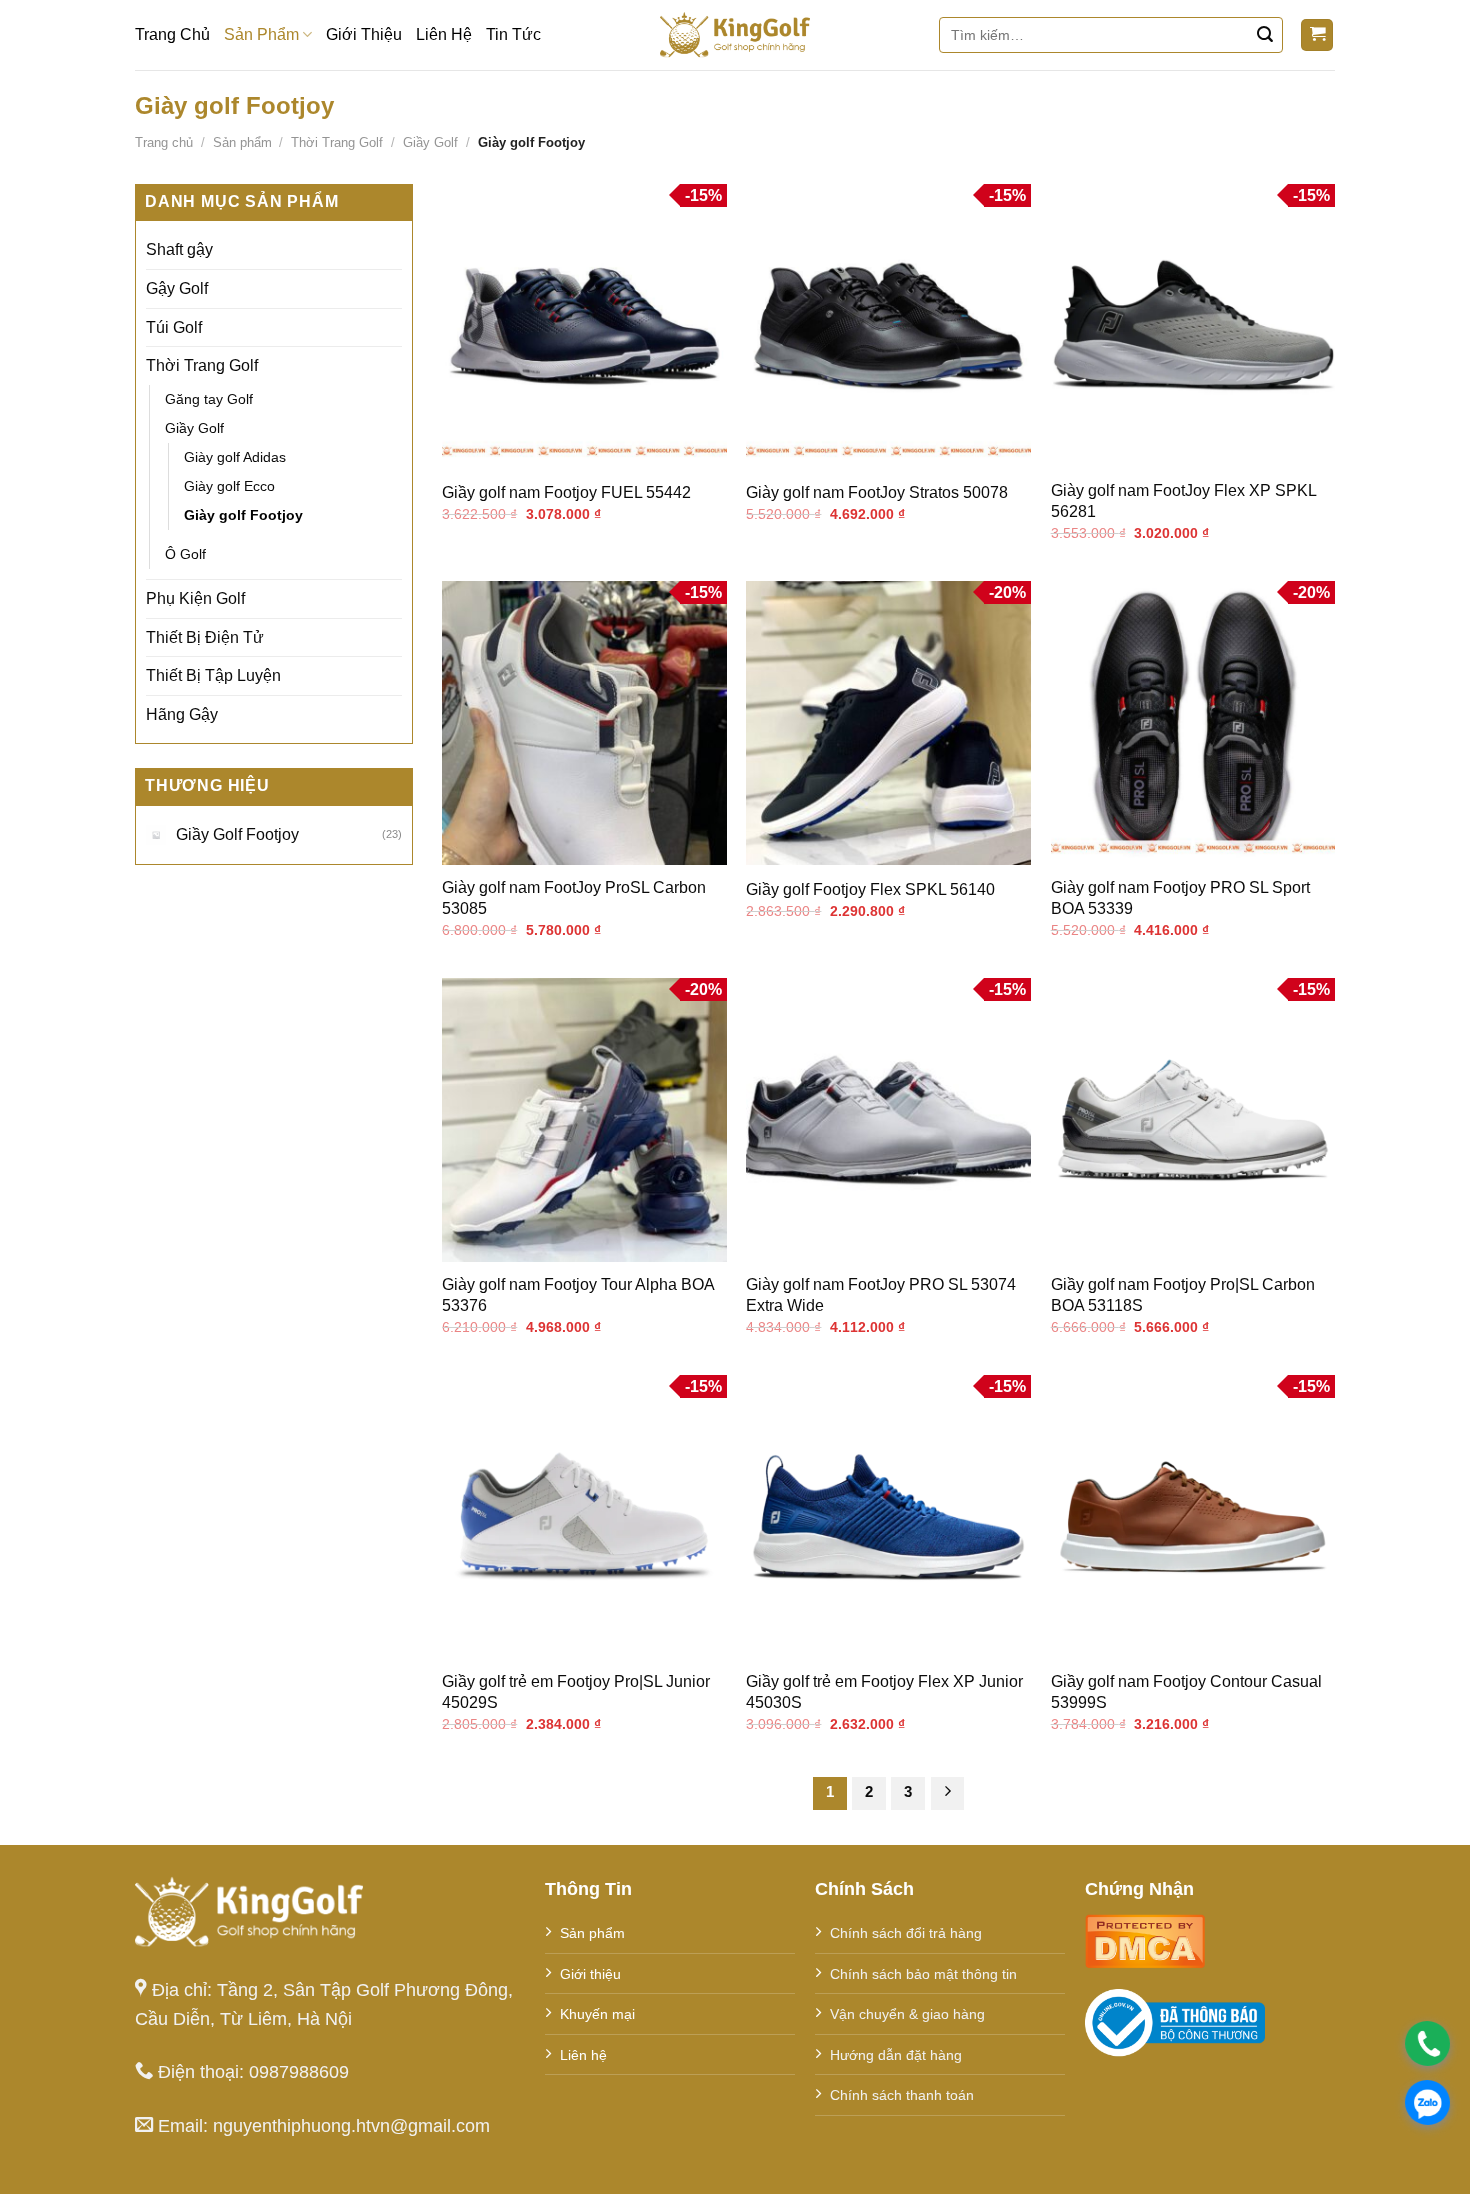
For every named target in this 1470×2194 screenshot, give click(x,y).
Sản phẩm (242, 142)
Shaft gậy (179, 249)
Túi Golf (174, 327)
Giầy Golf (430, 142)
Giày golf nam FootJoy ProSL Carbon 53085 (574, 898)
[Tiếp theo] (948, 1794)
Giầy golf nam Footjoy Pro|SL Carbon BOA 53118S (1183, 1295)
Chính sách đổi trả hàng (906, 1933)
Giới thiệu (590, 1974)
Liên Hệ (444, 34)
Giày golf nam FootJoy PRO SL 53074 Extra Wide (881, 1295)
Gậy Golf (177, 288)
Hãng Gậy (182, 714)
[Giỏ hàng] (1317, 35)
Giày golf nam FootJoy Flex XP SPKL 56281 (1183, 501)
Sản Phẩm (261, 34)
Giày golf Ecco (229, 486)
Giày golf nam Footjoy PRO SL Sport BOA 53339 (1180, 898)
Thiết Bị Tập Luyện (213, 675)
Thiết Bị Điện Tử (205, 637)
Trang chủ (164, 142)
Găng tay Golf (209, 399)
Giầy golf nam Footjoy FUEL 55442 (566, 492)
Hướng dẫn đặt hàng (896, 2055)
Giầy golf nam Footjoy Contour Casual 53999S (1186, 1692)
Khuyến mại (597, 2014)
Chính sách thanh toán (902, 2095)
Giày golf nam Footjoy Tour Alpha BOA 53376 (578, 1295)
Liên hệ (583, 2055)
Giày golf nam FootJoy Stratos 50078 (877, 492)
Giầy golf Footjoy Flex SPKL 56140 (870, 889)
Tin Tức (513, 34)
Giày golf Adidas (235, 457)
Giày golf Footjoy (243, 515)
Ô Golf (185, 554)
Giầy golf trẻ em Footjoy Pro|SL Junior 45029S (576, 1692)
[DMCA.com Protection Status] (1145, 1939)
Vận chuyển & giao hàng (907, 2014)
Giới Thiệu (364, 34)
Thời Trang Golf (337, 142)
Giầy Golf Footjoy (237, 834)
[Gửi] (1265, 35)
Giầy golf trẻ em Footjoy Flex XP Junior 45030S (884, 1692)
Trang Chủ (172, 34)
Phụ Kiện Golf (195, 598)
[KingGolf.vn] (735, 35)
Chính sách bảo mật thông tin (923, 1974)
